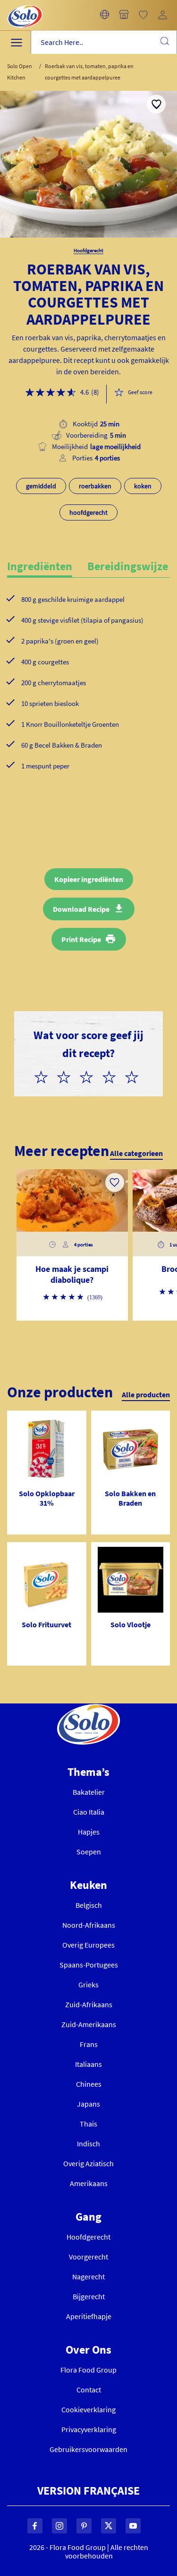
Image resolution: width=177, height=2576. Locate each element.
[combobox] (104, 42)
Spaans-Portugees (89, 1965)
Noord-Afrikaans (89, 1925)
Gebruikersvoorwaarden (88, 2449)
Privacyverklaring (89, 2429)
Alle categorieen (136, 1153)
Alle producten (146, 1394)
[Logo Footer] (88, 1709)
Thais (88, 2124)
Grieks (88, 1985)
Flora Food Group (88, 2370)
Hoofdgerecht (88, 2237)
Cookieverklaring (88, 2409)
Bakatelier (89, 1792)
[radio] (45, 1076)
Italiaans (88, 2064)
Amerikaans (89, 2183)
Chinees (89, 2084)
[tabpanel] (88, 698)
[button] (105, 15)
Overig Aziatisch (88, 2163)
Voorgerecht (88, 2257)
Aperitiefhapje (89, 2316)
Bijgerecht (89, 2296)
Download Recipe (81, 909)
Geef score (140, 392)
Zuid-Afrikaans (89, 2004)
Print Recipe (81, 939)
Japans (88, 2104)
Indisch (88, 2144)
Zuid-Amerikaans (89, 2024)
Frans (89, 2044)
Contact (89, 2390)
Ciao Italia (89, 1812)
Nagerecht (88, 2276)
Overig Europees (88, 1945)
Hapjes (89, 1832)
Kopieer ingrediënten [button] (89, 879)
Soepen (89, 1852)
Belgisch (89, 1905)
